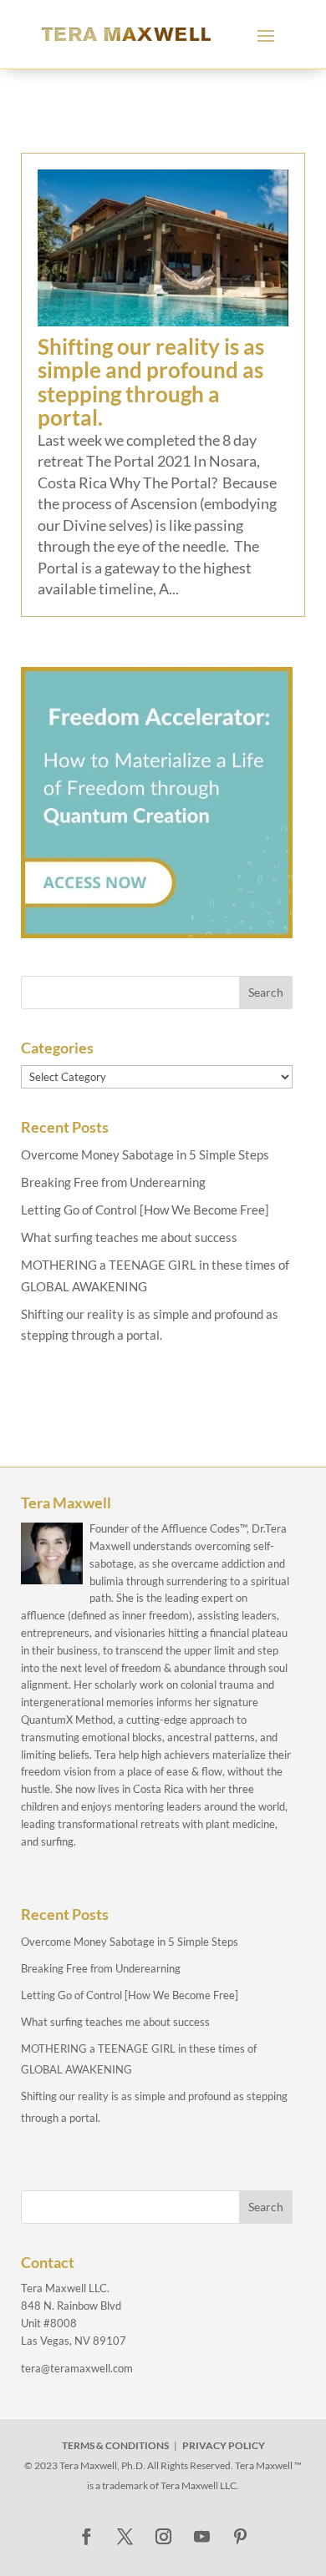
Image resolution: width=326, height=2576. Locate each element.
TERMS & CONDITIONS (115, 2445)
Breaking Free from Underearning (113, 1182)
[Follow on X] (125, 2537)
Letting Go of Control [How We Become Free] (145, 1210)
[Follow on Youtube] (201, 2537)
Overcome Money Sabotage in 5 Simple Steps (145, 1154)
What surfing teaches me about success (129, 1237)
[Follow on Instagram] (163, 2537)
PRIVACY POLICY (224, 2445)
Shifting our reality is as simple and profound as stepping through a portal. (151, 382)
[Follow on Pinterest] (240, 2537)
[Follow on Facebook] (86, 2537)
